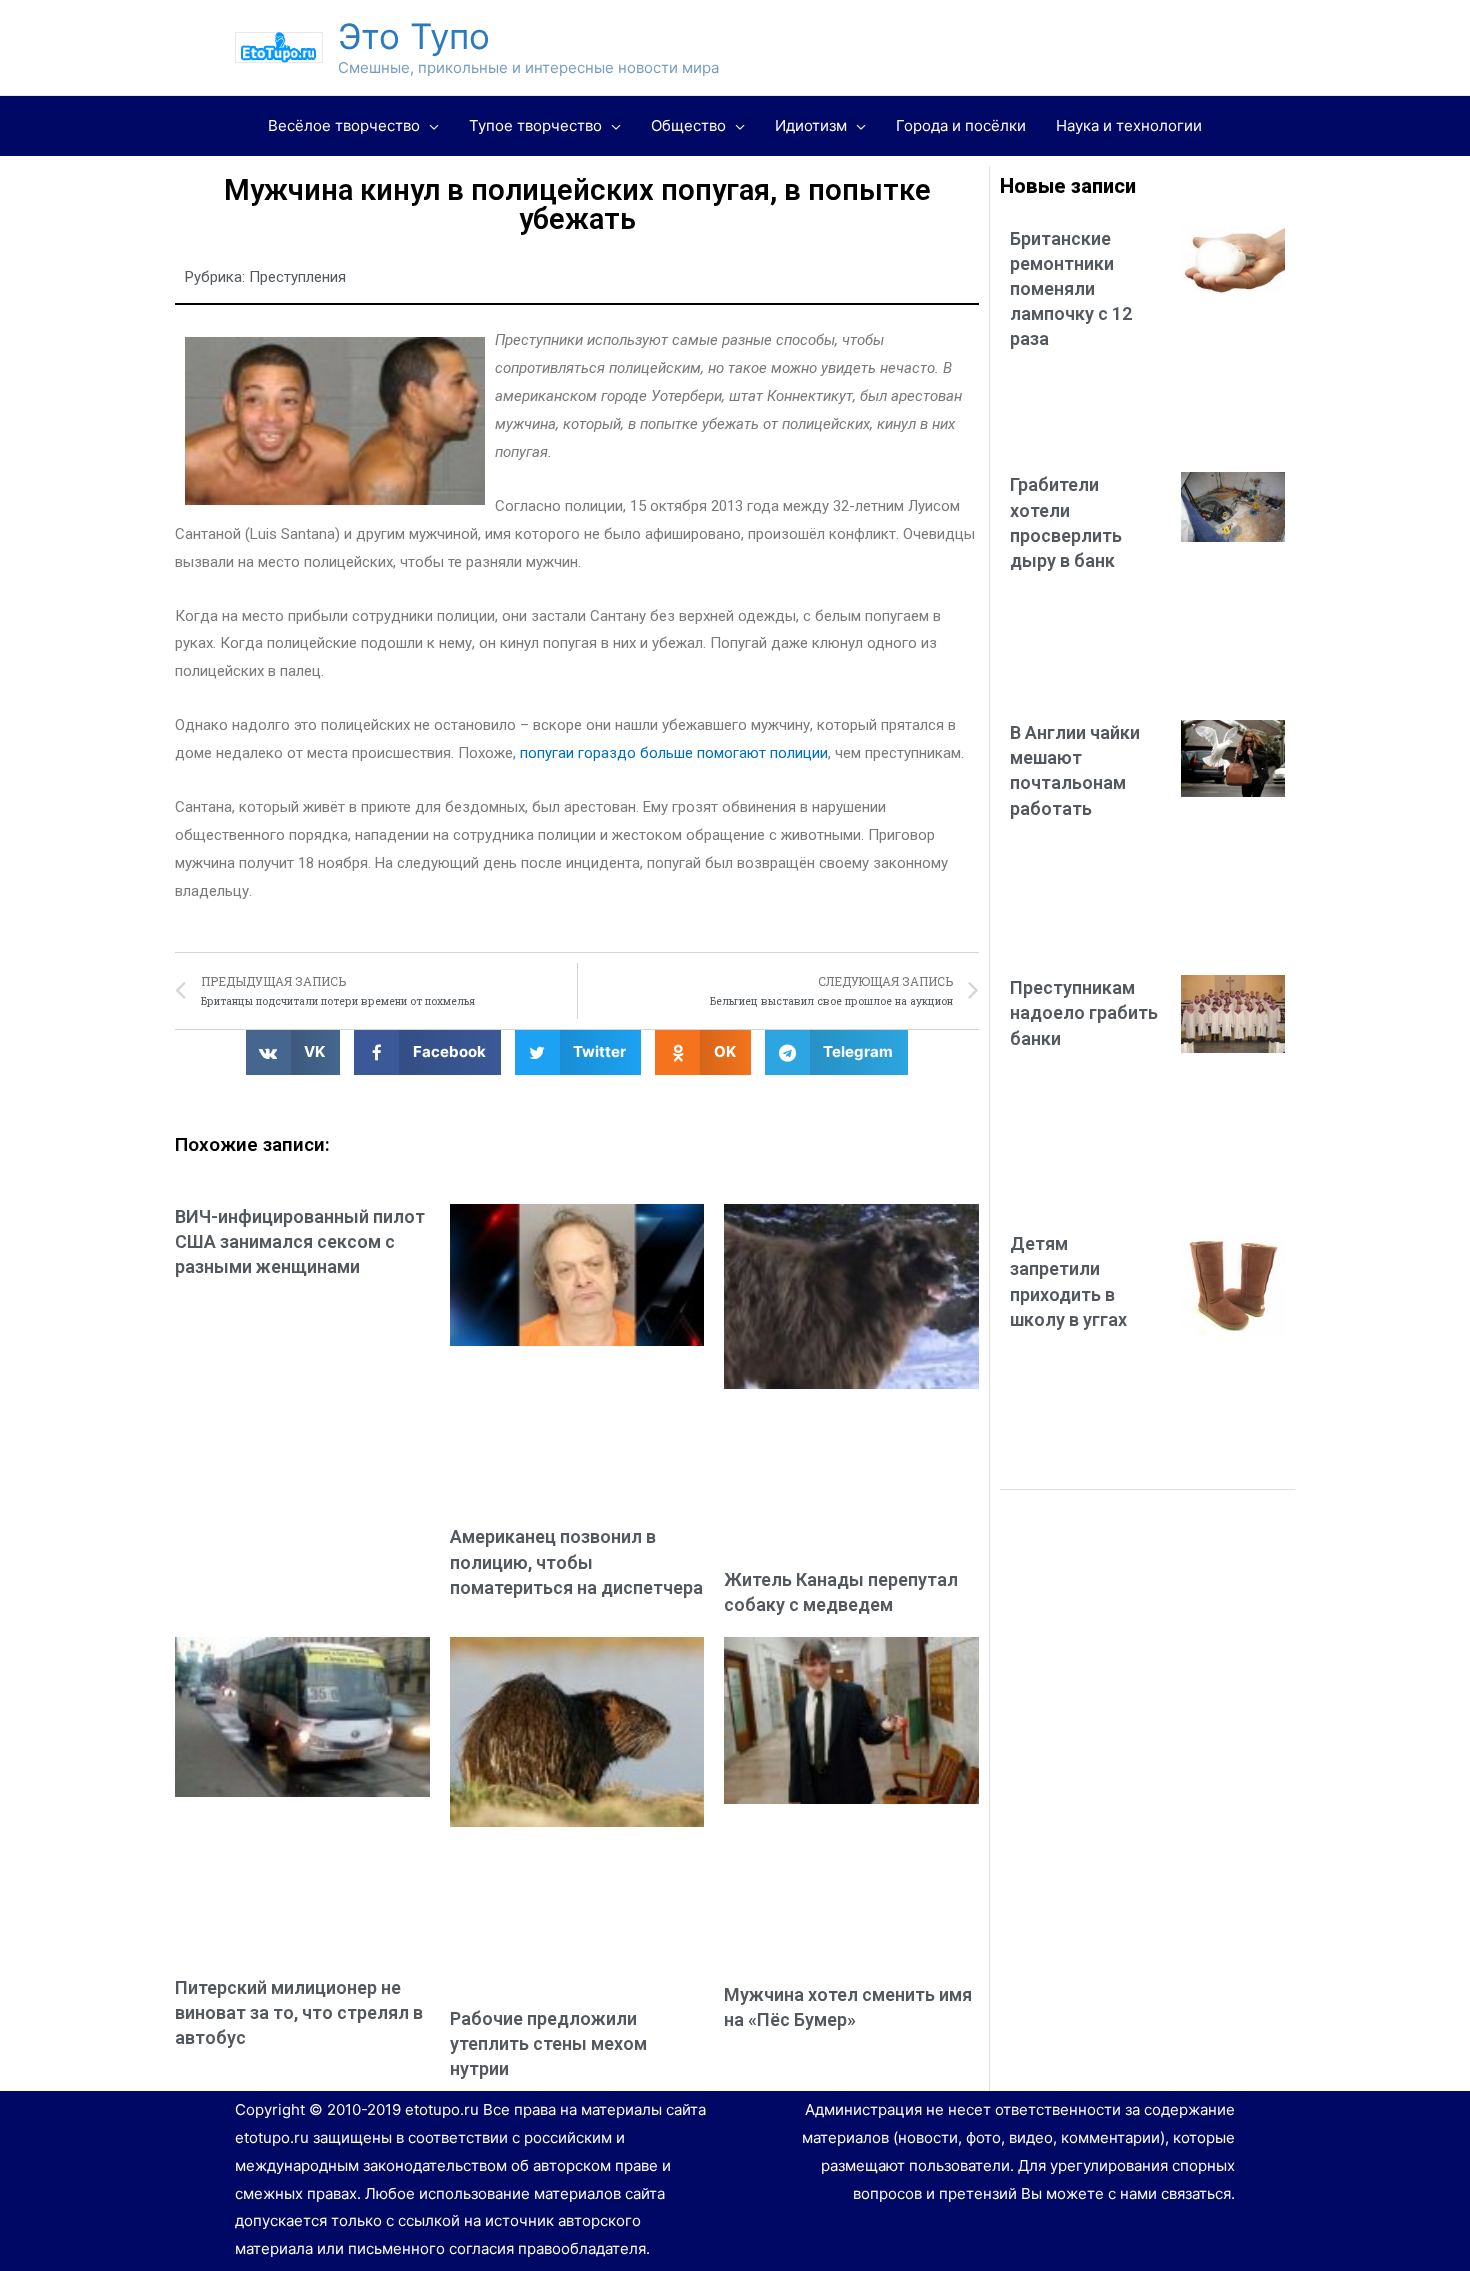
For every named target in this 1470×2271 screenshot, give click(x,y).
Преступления (297, 277)
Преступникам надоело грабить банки (1084, 1012)
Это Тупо (414, 36)
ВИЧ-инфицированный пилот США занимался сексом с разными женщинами (300, 1241)
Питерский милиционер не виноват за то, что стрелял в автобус (299, 2012)
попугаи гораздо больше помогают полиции (674, 753)
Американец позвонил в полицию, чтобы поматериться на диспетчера (576, 1561)
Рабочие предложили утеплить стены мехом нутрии (548, 2043)
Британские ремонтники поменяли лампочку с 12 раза (1071, 289)
